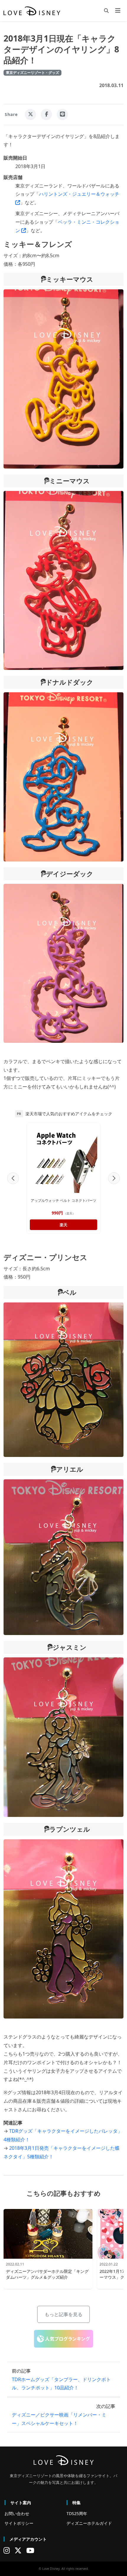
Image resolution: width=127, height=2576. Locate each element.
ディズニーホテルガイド (89, 2523)
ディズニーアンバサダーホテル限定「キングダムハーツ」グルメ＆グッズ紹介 (47, 2274)
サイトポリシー (19, 2523)
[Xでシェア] (30, 114)
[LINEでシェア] (62, 114)
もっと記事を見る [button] (63, 2314)
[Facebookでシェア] (46, 114)
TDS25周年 (77, 2513)
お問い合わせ (17, 2513)
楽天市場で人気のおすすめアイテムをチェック (69, 1114)
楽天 (63, 1225)
